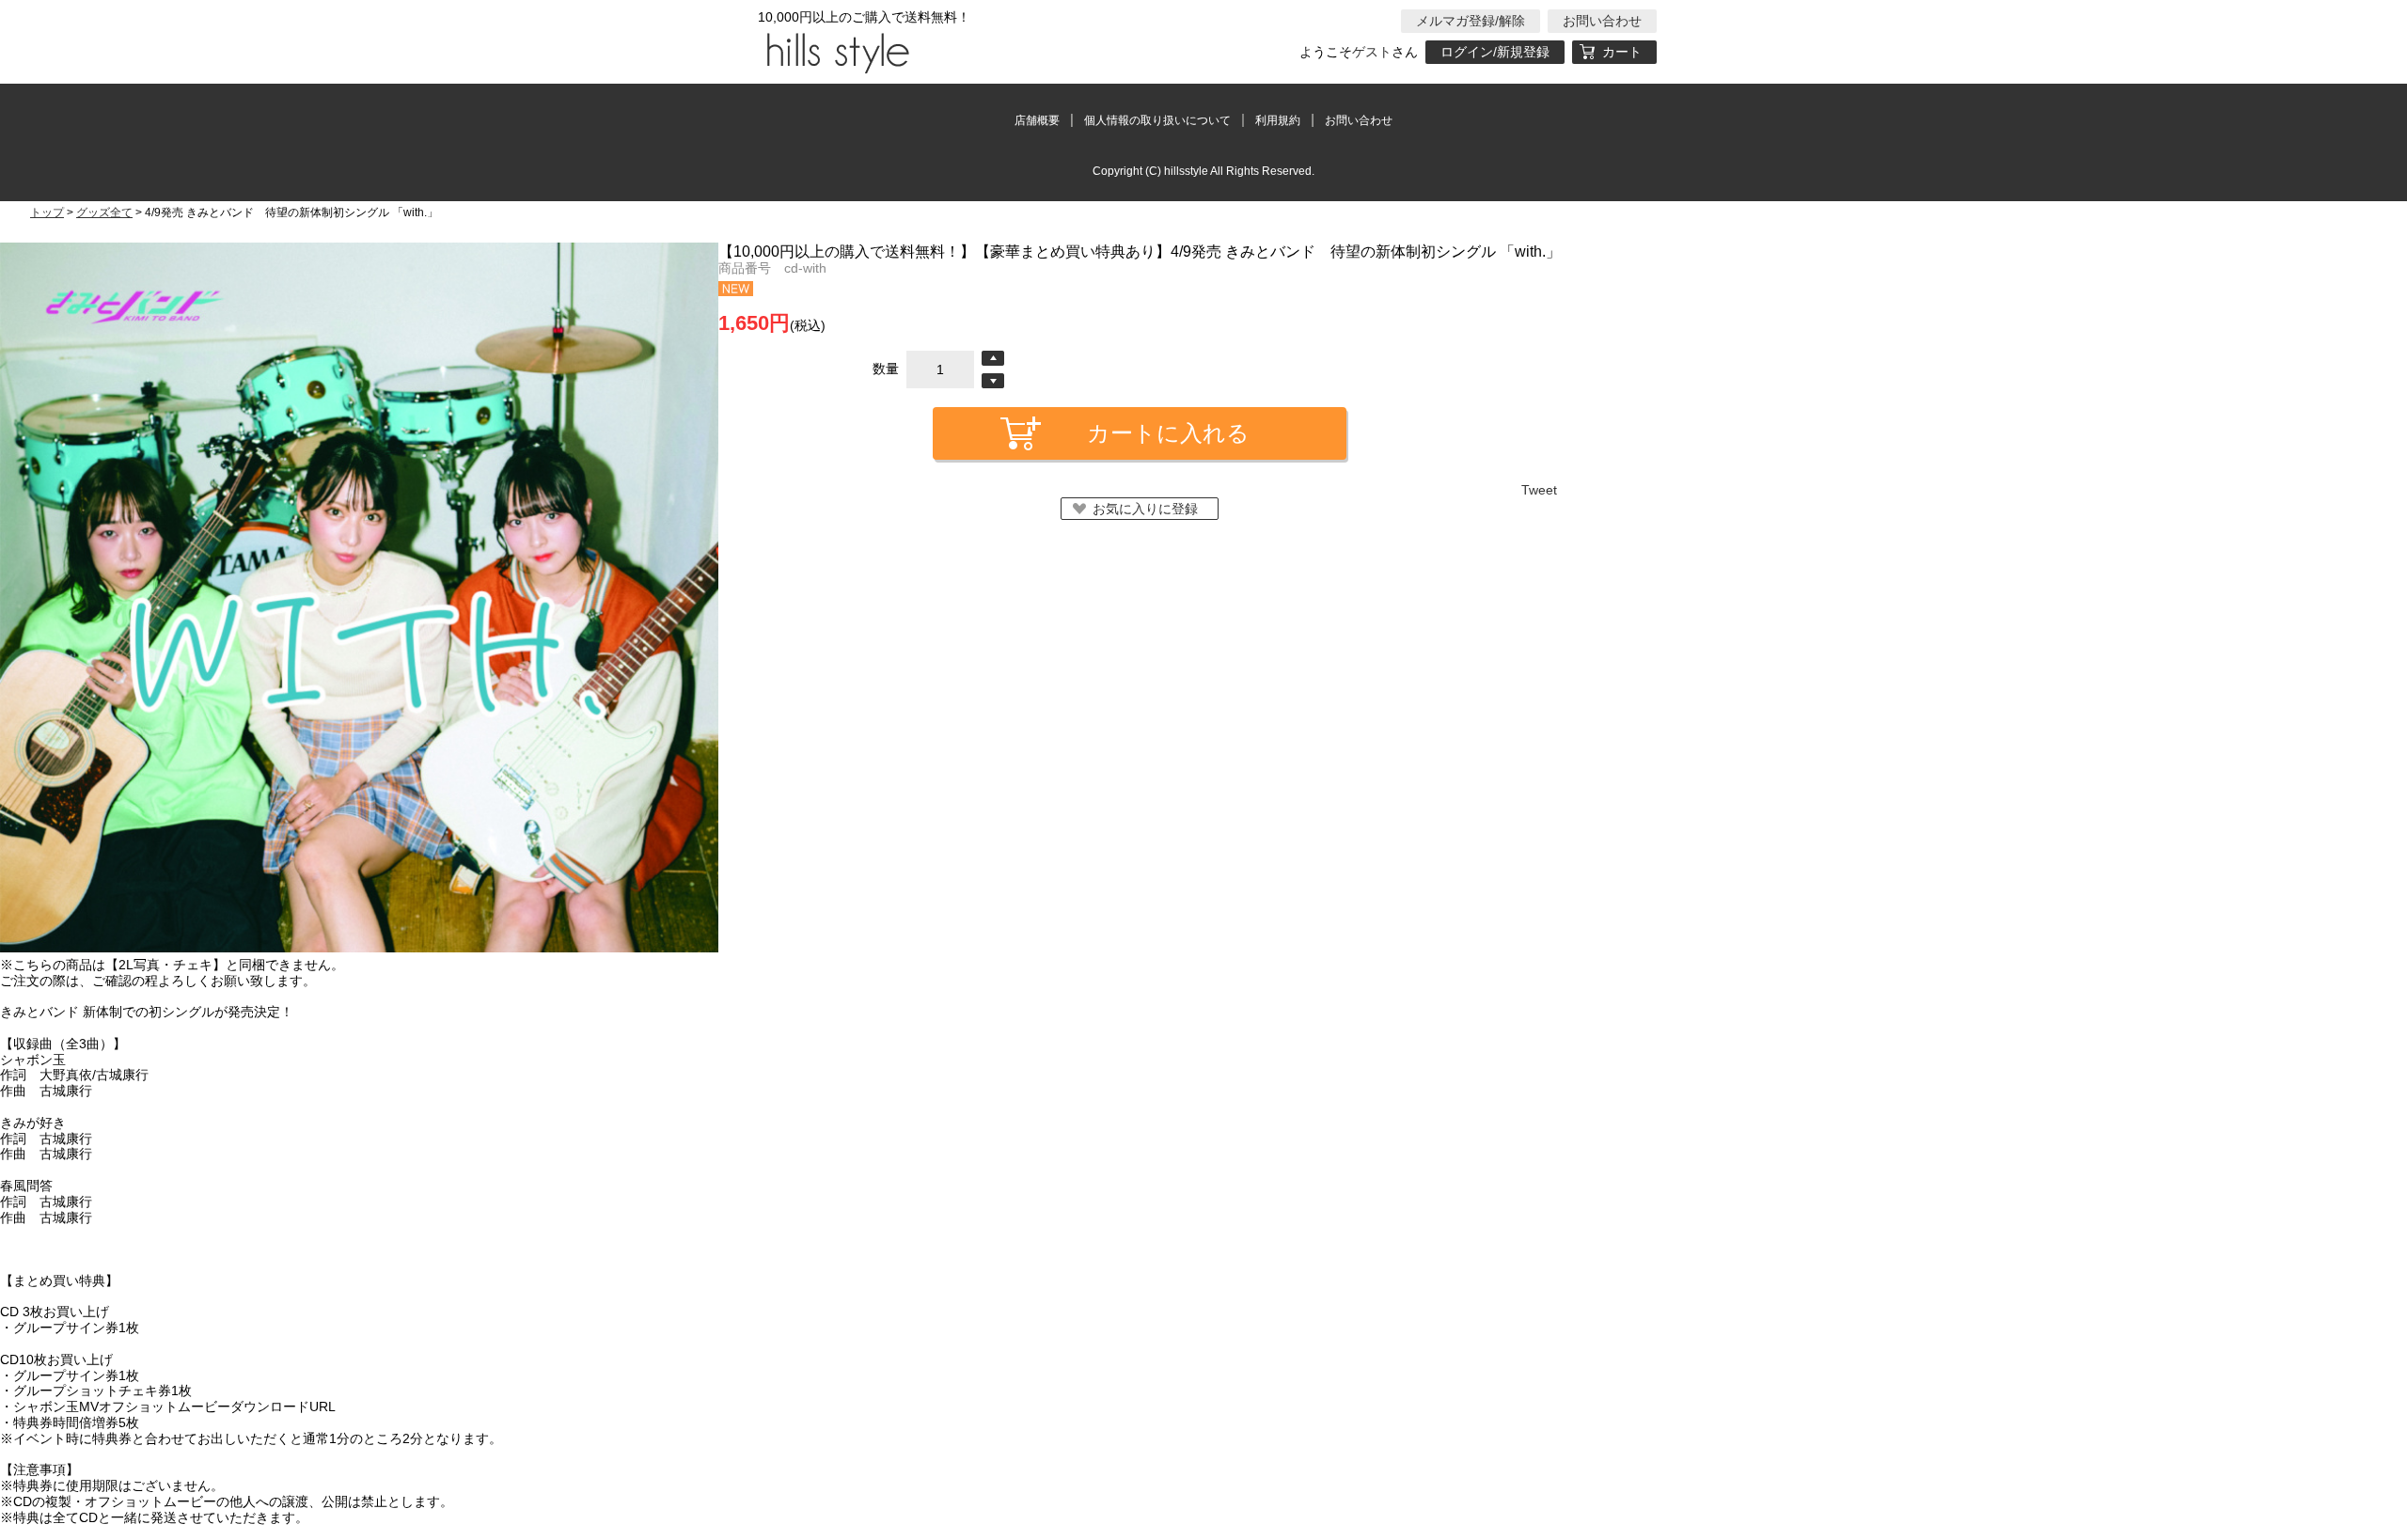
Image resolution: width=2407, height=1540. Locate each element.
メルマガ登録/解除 (1471, 21)
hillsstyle (835, 52)
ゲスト (1372, 52)
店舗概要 (1037, 120)
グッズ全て (104, 212)
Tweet (1539, 490)
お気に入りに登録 (1145, 509)
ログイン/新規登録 (1495, 52)
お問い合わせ (1602, 21)
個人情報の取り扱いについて (1157, 120)
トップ (47, 212)
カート (1622, 52)
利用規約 (1278, 120)
